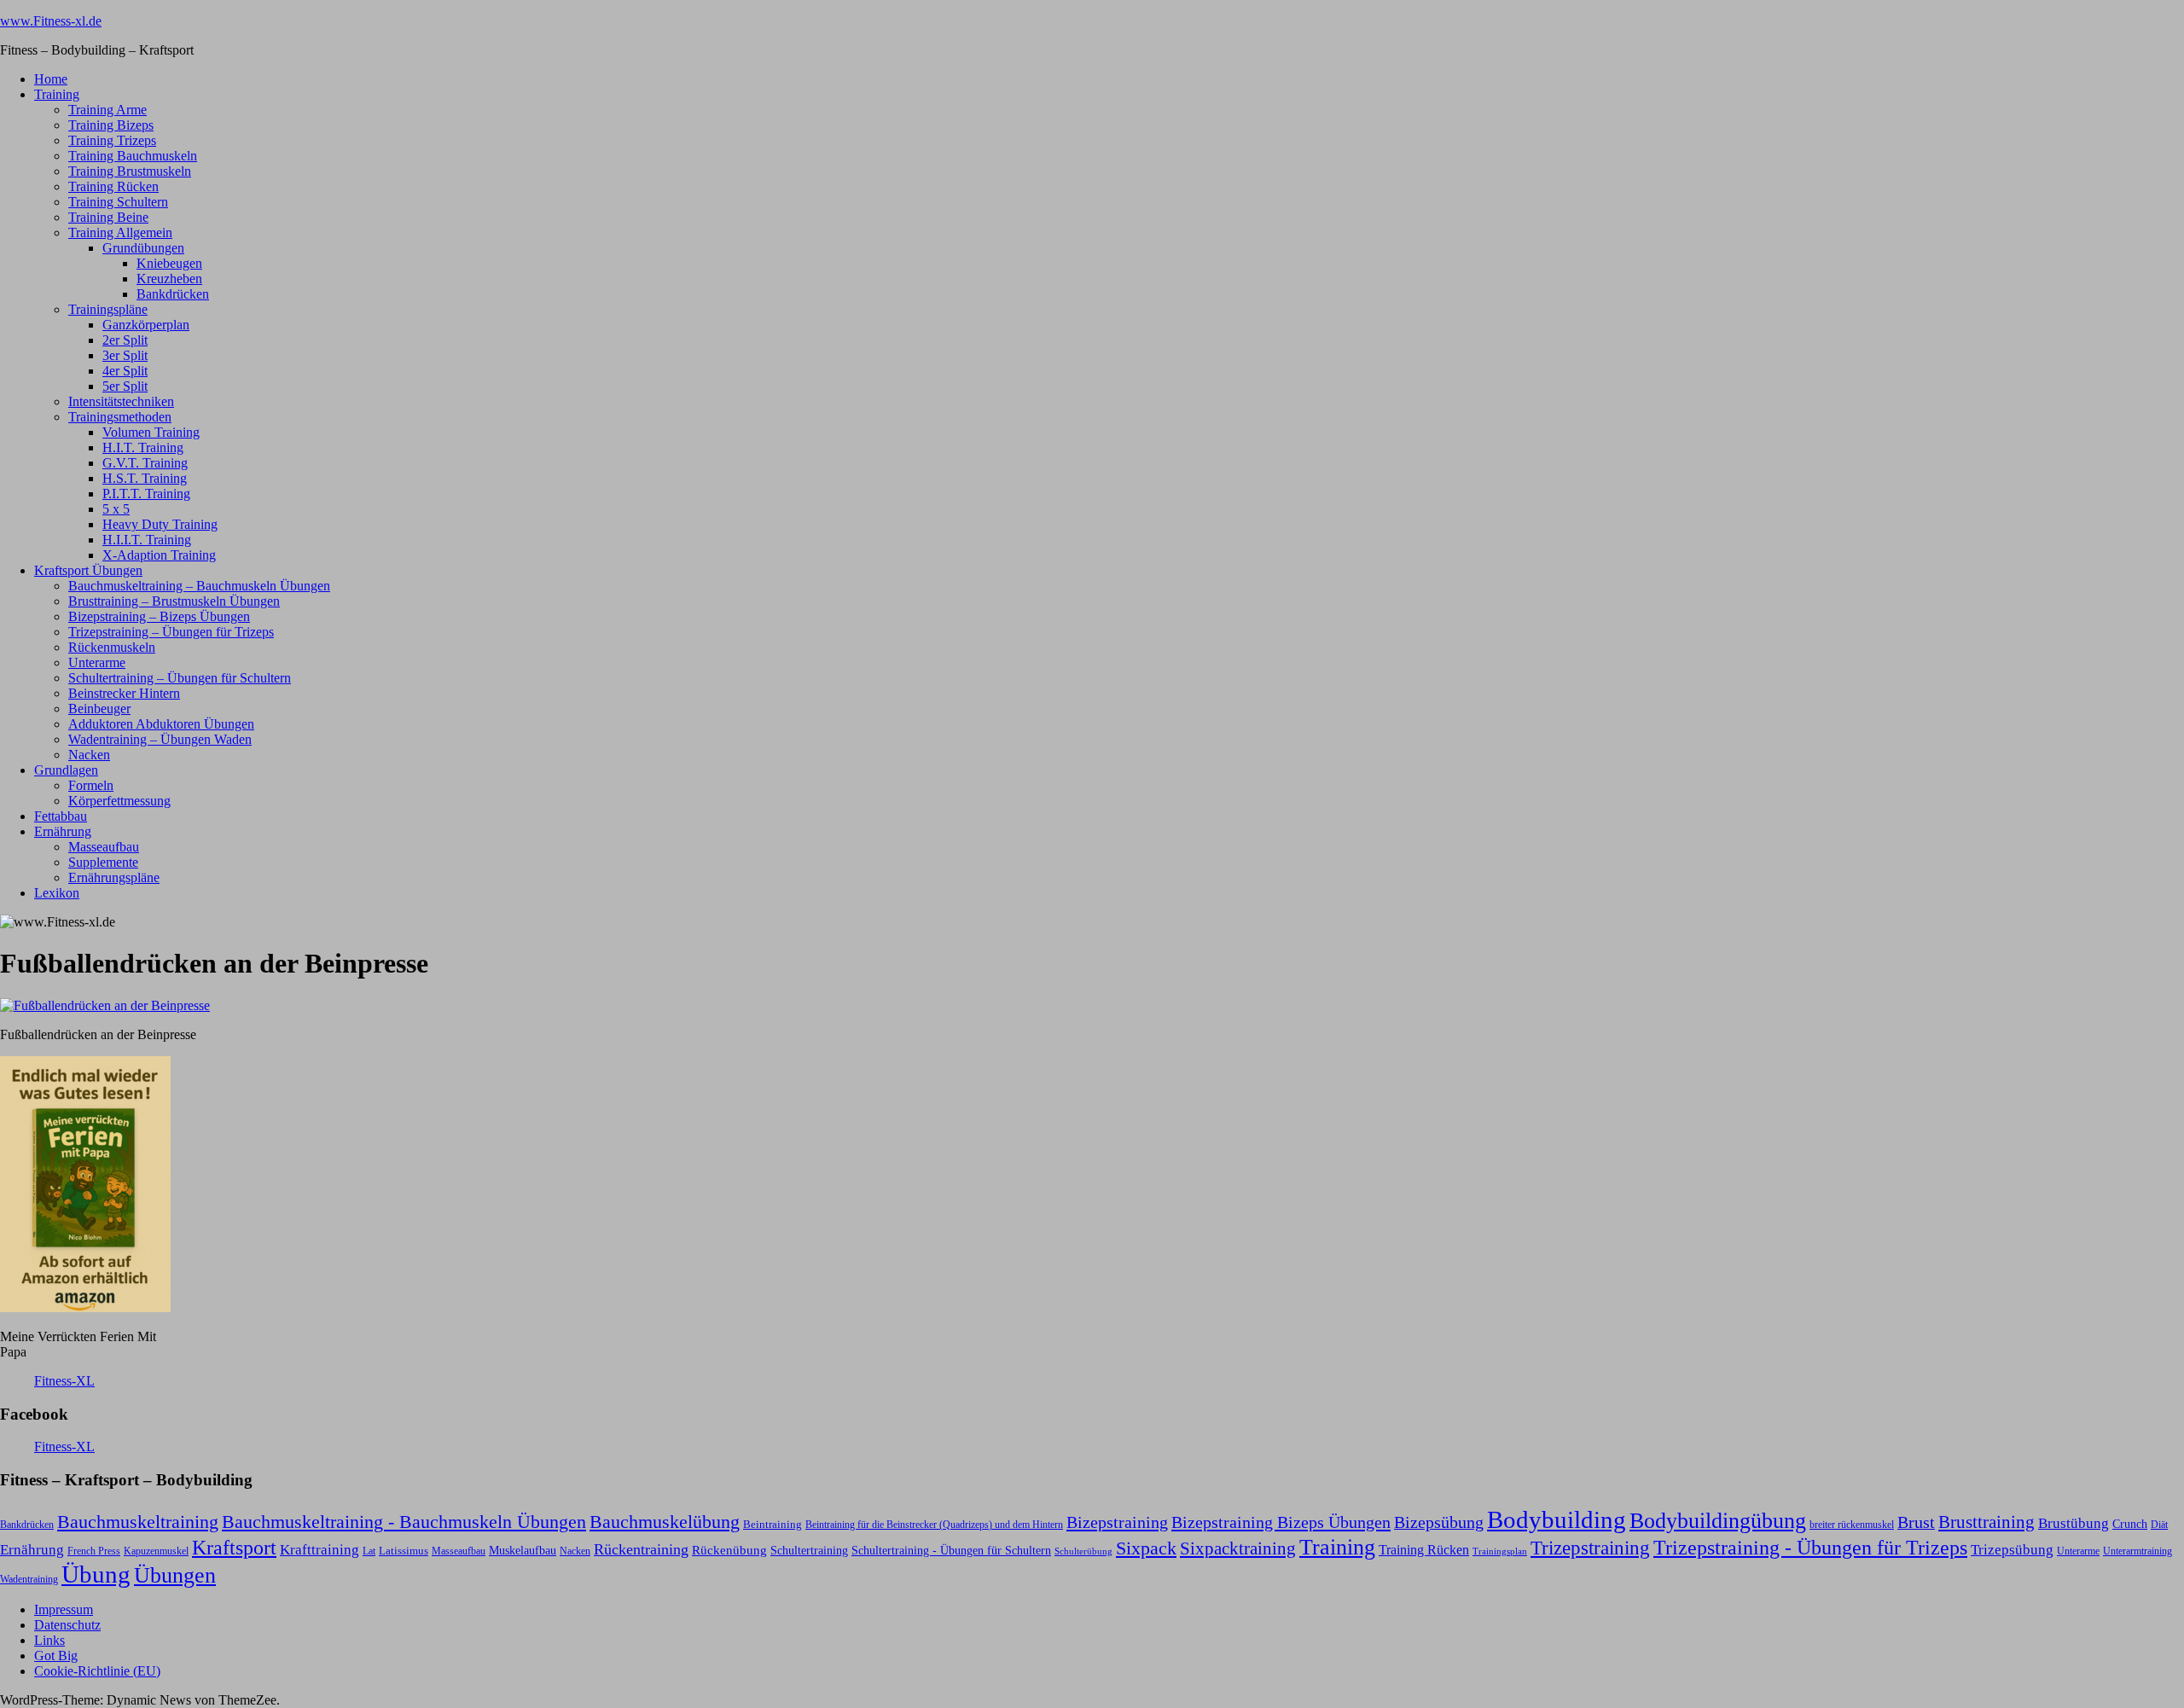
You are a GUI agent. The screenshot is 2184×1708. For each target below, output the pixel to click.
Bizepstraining (1117, 1522)
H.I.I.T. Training (147, 540)
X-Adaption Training (159, 555)
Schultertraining (809, 1550)
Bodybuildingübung (1718, 1521)
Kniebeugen (169, 263)
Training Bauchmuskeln (133, 156)
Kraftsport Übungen (88, 570)
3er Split (125, 355)
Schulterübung (1083, 1551)
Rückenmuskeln (112, 647)
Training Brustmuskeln (130, 171)
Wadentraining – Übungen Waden (160, 739)
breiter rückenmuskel (1852, 1525)
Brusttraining (1987, 1522)
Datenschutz (67, 1625)
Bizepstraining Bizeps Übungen (1281, 1522)
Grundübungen (143, 248)
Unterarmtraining (2138, 1551)
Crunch (2130, 1524)
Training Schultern (118, 202)
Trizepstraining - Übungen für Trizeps (1810, 1548)
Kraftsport (234, 1548)
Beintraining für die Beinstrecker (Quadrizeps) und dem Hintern (934, 1525)
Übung (96, 1574)
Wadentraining (29, 1579)
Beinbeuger (99, 709)
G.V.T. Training (145, 463)
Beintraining (773, 1524)
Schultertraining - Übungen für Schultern (951, 1550)
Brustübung (2074, 1523)
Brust (1916, 1522)
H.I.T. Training (143, 447)
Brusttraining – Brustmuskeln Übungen (174, 601)
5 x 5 (116, 509)
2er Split (125, 340)
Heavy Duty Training (160, 524)
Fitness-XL (64, 1381)
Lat (369, 1551)
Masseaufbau (104, 847)
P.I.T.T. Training (146, 494)
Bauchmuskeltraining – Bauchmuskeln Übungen (199, 586)
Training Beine (108, 217)
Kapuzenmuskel (156, 1551)
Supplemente (103, 862)
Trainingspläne (108, 309)
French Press (94, 1551)
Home (51, 79)
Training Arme (107, 110)
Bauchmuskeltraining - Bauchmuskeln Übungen (404, 1522)
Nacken (89, 755)
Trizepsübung (2012, 1549)
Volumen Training (151, 432)
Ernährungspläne (114, 877)
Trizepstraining (1590, 1548)
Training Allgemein (120, 232)
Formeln (91, 785)
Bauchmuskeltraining (138, 1522)
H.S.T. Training (145, 478)
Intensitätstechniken (121, 401)
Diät (2159, 1525)
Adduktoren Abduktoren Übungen (161, 724)
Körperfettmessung (119, 801)
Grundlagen (66, 770)
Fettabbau (61, 816)
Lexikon (57, 893)
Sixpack (1146, 1548)
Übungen (175, 1575)
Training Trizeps (112, 140)
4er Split (125, 371)
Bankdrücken (173, 294)
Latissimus (404, 1551)
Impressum (64, 1609)
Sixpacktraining (1238, 1548)
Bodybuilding (1557, 1519)
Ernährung (63, 831)
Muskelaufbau (523, 1551)
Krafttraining (319, 1550)
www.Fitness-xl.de (51, 21)
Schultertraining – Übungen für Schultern (180, 678)
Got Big (56, 1656)
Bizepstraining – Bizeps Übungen (159, 616)
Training (57, 94)
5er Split (125, 386)
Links (49, 1640)
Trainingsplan (1500, 1551)
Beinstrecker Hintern (124, 693)
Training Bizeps (111, 125)
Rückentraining (641, 1549)
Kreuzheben (169, 279)
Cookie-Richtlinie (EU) (97, 1671)
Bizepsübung (1439, 1522)
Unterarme (97, 662)
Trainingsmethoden (120, 417)
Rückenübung (729, 1550)
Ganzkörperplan (146, 325)
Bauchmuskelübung (665, 1522)
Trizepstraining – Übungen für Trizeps (171, 632)
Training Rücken (113, 186)
